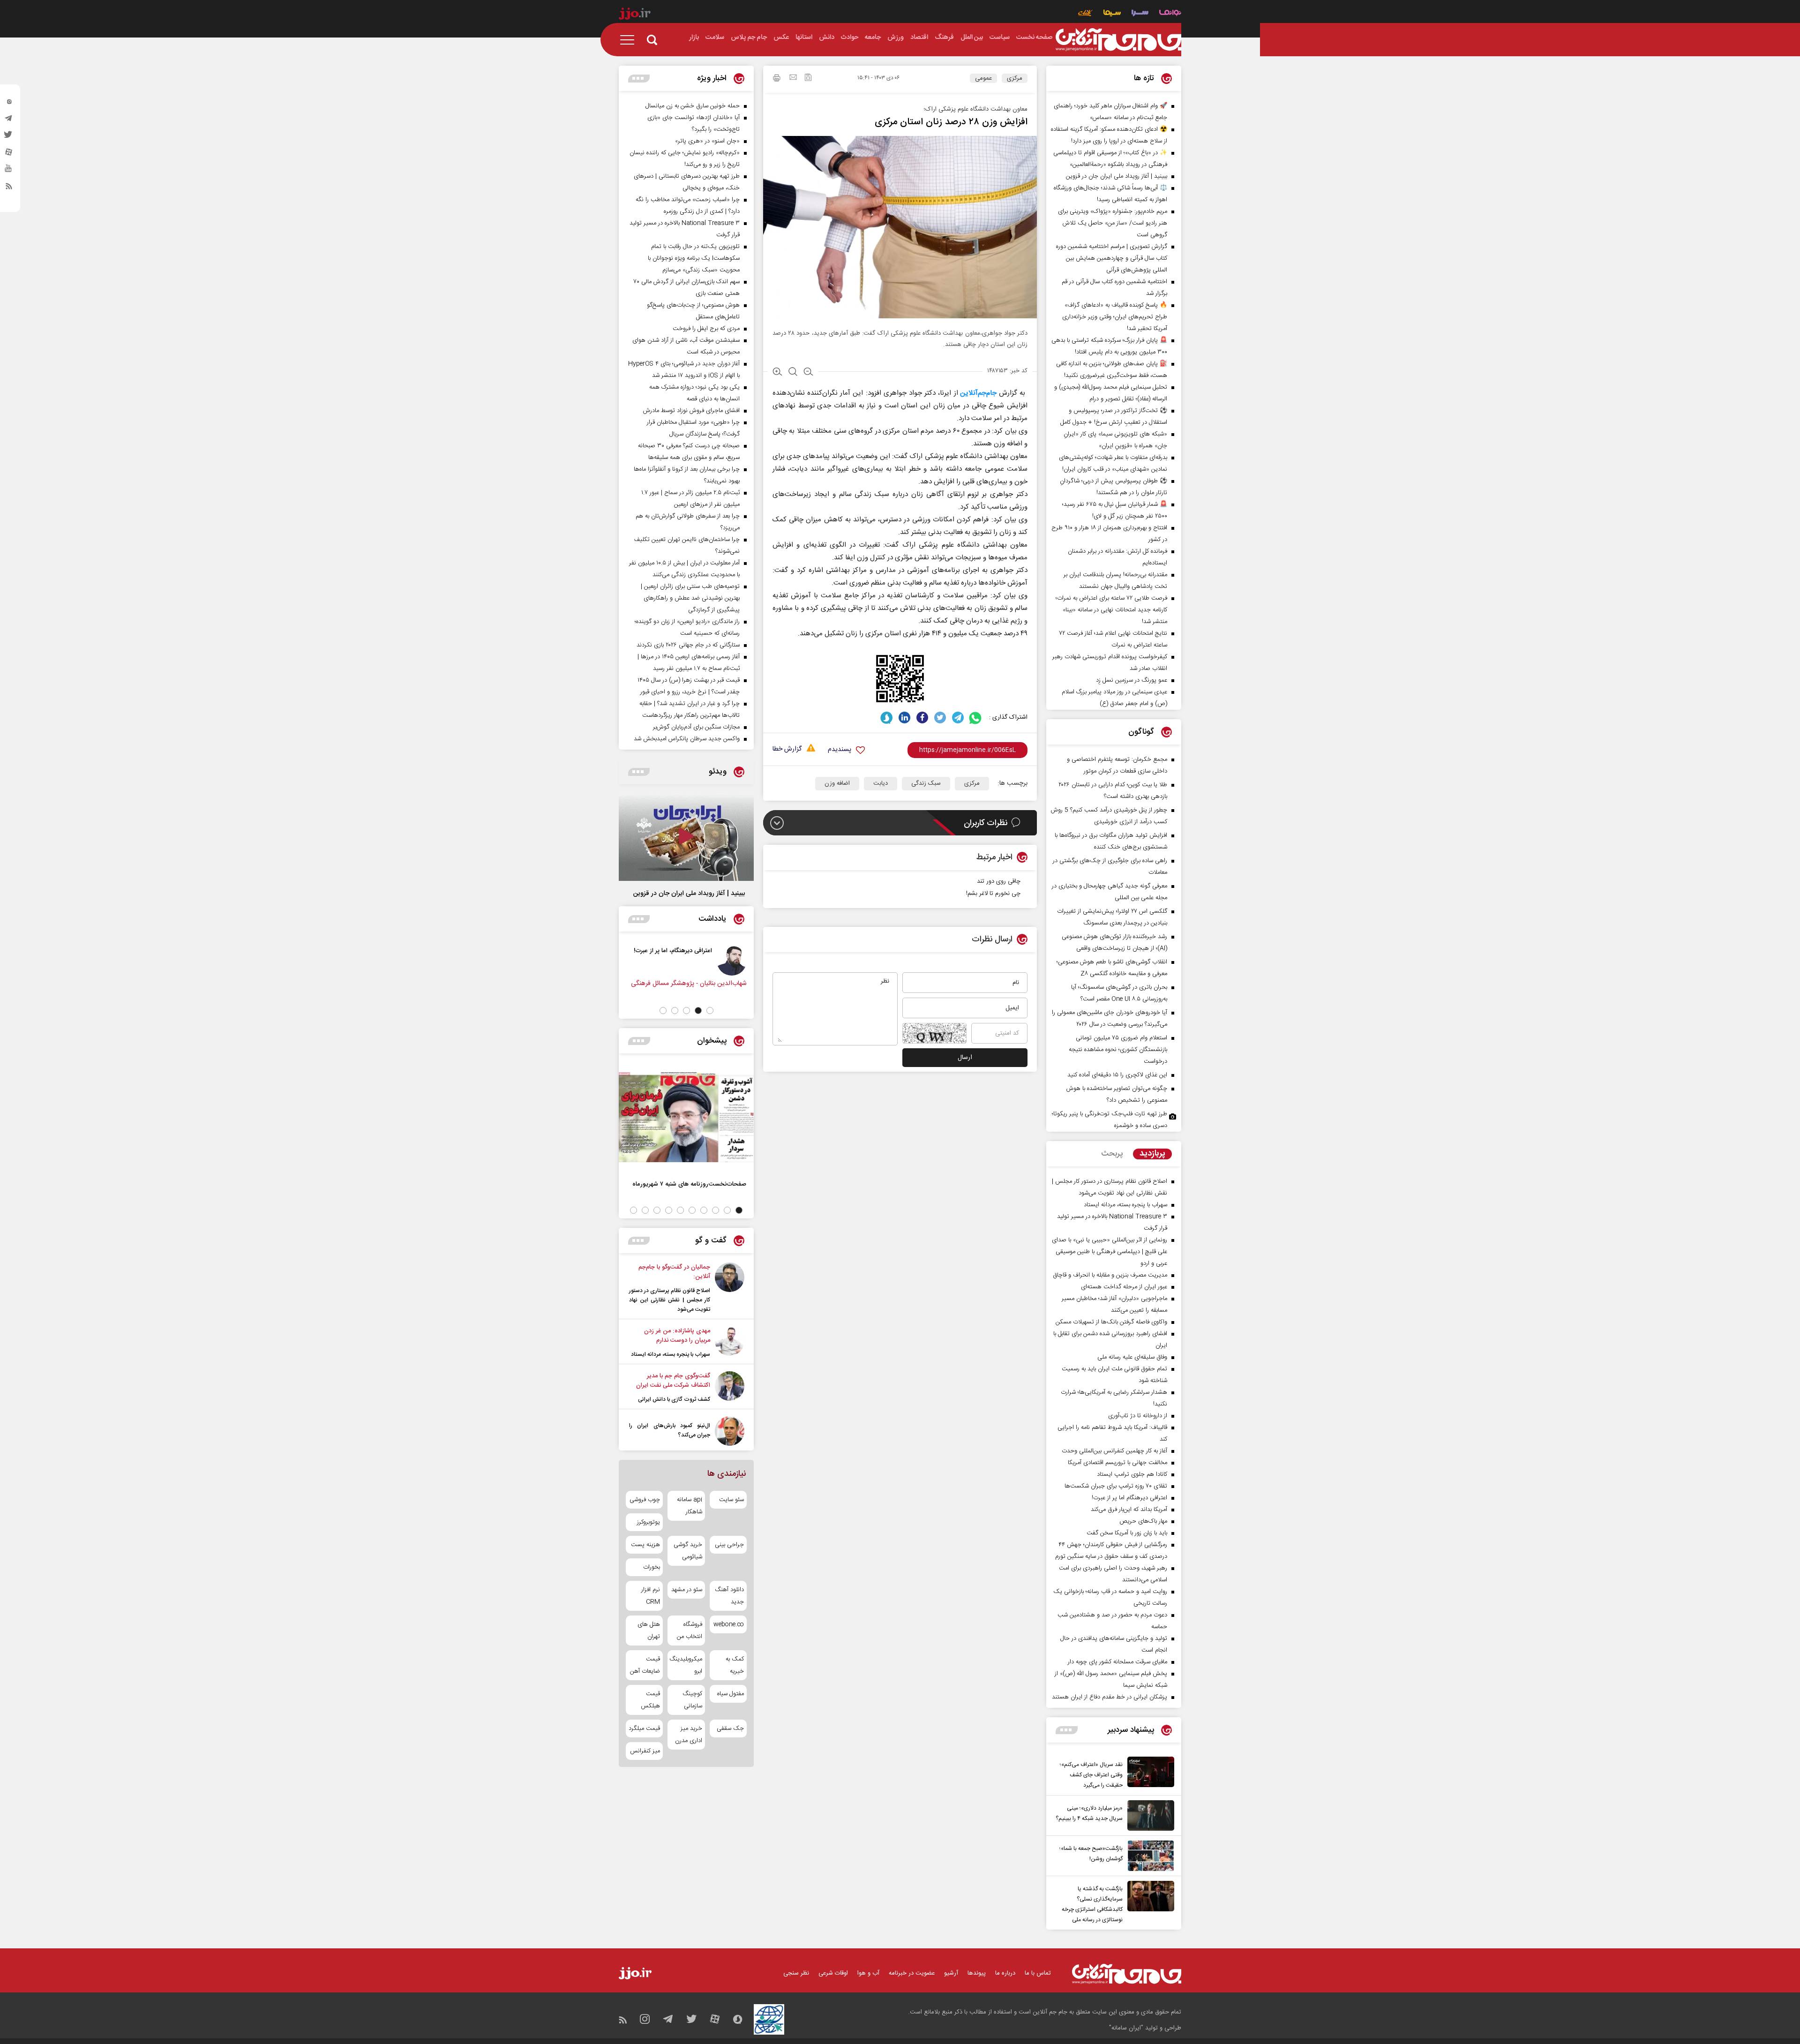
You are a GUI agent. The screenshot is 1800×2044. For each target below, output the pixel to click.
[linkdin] (904, 718)
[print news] (777, 79)
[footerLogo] (1127, 1974)
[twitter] (9, 137)
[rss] (9, 188)
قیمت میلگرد (644, 1728)
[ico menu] (630, 40)
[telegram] (9, 120)
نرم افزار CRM (651, 1596)
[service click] (1085, 14)
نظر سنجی (796, 1973)
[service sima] (1112, 14)
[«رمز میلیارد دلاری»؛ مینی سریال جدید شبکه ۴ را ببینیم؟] (1148, 1815)
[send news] (793, 78)
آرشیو (951, 1973)
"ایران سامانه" (1126, 2028)
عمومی (983, 78)
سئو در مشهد (686, 1590)
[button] (710, 1011)
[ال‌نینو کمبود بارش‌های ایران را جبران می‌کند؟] (730, 1431)
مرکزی (1015, 78)
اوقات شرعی (833, 1973)
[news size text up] (777, 373)
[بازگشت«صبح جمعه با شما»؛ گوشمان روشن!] (1148, 1856)
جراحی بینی (729, 1545)
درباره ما (1005, 1973)
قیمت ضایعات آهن (645, 1665)
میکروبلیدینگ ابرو (686, 1665)
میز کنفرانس (645, 1751)
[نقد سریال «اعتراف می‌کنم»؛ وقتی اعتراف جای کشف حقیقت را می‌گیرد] (1148, 1773)
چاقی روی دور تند (999, 881)
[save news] (808, 79)
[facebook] (922, 718)
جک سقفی (730, 1728)
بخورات (652, 1567)
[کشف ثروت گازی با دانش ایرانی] (730, 1388)
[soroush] (887, 718)
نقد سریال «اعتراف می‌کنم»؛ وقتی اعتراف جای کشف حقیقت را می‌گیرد (1091, 1775)
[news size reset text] (793, 373)
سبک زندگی (926, 783)
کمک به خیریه (735, 1665)
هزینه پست (645, 1545)
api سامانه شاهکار (689, 1506)
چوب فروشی (645, 1500)
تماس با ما (1038, 1973)
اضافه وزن (837, 783)
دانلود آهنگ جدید (729, 1596)
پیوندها (977, 1973)
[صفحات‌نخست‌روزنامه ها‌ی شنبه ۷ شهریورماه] (686, 1117)
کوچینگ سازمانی (692, 1700)
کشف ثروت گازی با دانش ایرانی (674, 1399)
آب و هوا (868, 1973)
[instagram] (9, 104)
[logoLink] (1118, 40)
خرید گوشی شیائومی (688, 1551)
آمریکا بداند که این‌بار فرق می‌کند (668, 951)
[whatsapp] (976, 718)
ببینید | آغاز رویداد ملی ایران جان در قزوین (689, 894)
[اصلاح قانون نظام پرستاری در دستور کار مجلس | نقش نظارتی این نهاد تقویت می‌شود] (730, 1288)
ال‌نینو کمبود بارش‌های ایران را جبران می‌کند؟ (670, 1430)
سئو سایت (731, 1500)
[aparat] (9, 154)
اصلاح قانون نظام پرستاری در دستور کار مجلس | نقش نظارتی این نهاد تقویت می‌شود (670, 1300)
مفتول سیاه (731, 1694)
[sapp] (9, 171)
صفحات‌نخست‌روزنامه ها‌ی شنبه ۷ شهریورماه (689, 1184)
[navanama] (1170, 14)
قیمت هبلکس (650, 1700)
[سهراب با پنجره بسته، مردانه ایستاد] (730, 1343)
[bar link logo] (635, 15)
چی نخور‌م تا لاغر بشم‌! (993, 894)
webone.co (729, 1624)
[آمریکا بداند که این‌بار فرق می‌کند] (728, 961)
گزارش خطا (787, 749)
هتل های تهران (649, 1631)
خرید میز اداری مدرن (688, 1735)
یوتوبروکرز (649, 1522)
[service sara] (1140, 14)
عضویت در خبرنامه (912, 1973)
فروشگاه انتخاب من (689, 1631)
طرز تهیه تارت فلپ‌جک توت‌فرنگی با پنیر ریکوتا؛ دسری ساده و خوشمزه (1110, 1120)
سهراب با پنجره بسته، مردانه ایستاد (671, 1354)
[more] (1067, 1730)
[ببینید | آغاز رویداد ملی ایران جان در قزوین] (686, 837)
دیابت (881, 783)
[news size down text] (808, 373)
